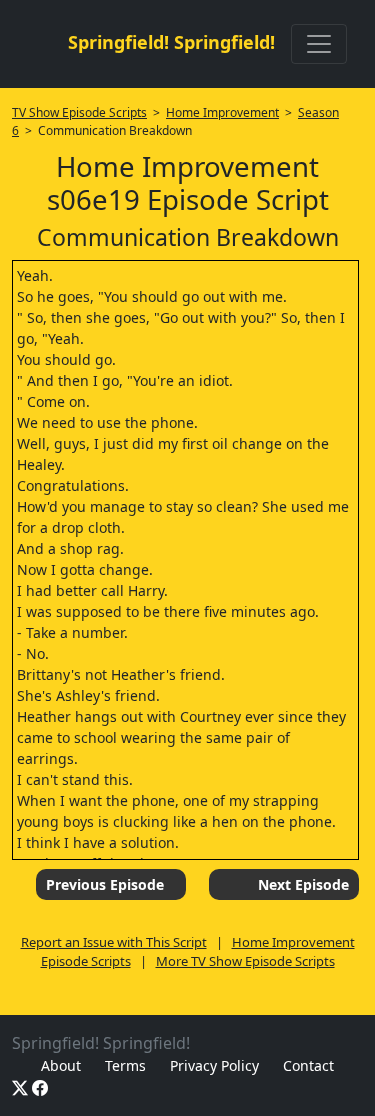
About (61, 1065)
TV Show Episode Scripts (79, 112)
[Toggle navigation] (319, 44)
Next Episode (303, 884)
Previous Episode (105, 884)
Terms (125, 1065)
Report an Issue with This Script (114, 942)
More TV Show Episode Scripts (245, 961)
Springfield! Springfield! (171, 42)
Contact (308, 1065)
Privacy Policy (214, 1065)
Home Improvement (222, 112)
